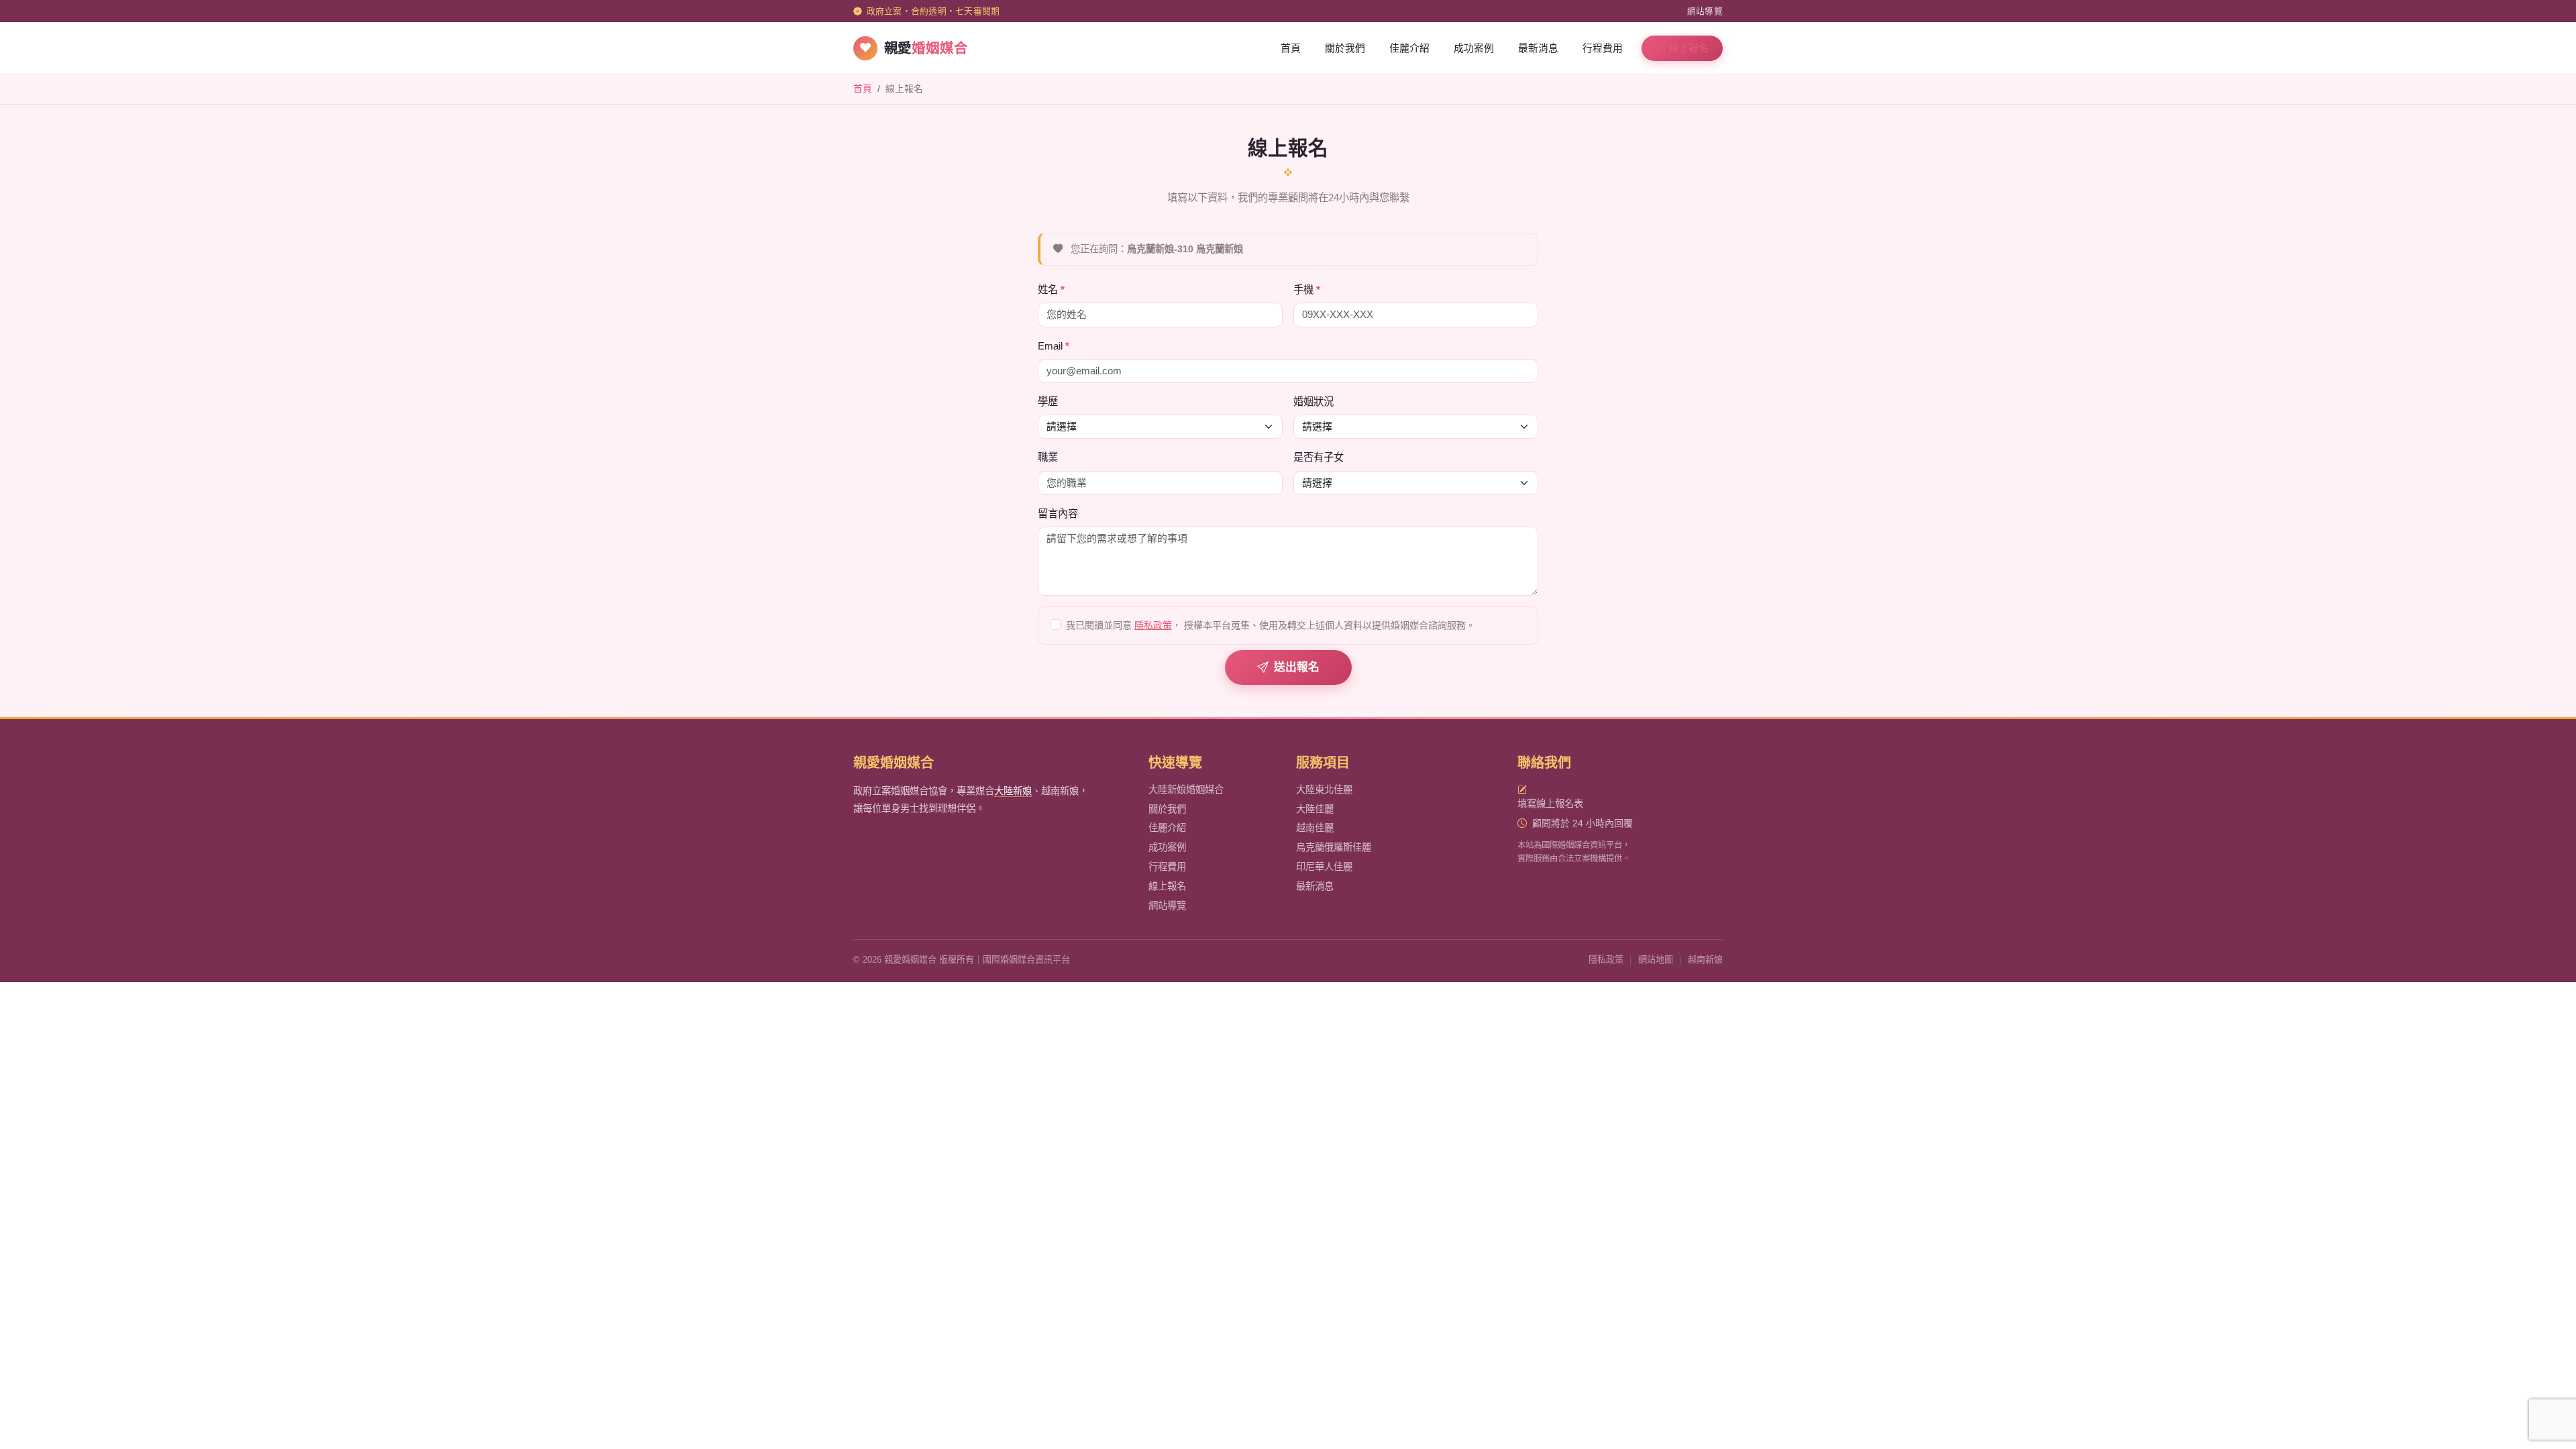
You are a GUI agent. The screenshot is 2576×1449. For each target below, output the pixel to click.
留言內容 (1058, 514)
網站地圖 (1656, 960)
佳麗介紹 (1409, 48)
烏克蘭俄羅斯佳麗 (1334, 847)
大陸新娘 (1013, 791)
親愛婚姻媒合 (894, 763)
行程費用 (1603, 48)
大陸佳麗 (1315, 809)
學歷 (1048, 401)
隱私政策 (1153, 625)
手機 (1303, 289)
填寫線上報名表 (1550, 804)
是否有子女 (1319, 457)
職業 (1048, 457)
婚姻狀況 (1313, 401)
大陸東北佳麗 (1324, 790)
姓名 (1048, 289)
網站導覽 (1705, 11)
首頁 (1291, 48)
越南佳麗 (1315, 828)
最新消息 (1538, 48)
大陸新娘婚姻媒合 (1186, 790)
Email (1050, 346)
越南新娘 (1705, 960)
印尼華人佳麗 (1324, 867)
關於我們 (1345, 48)
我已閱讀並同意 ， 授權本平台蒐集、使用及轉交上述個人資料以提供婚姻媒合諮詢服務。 (1271, 625)
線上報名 (1688, 48)
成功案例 (1474, 48)
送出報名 (1297, 667)
